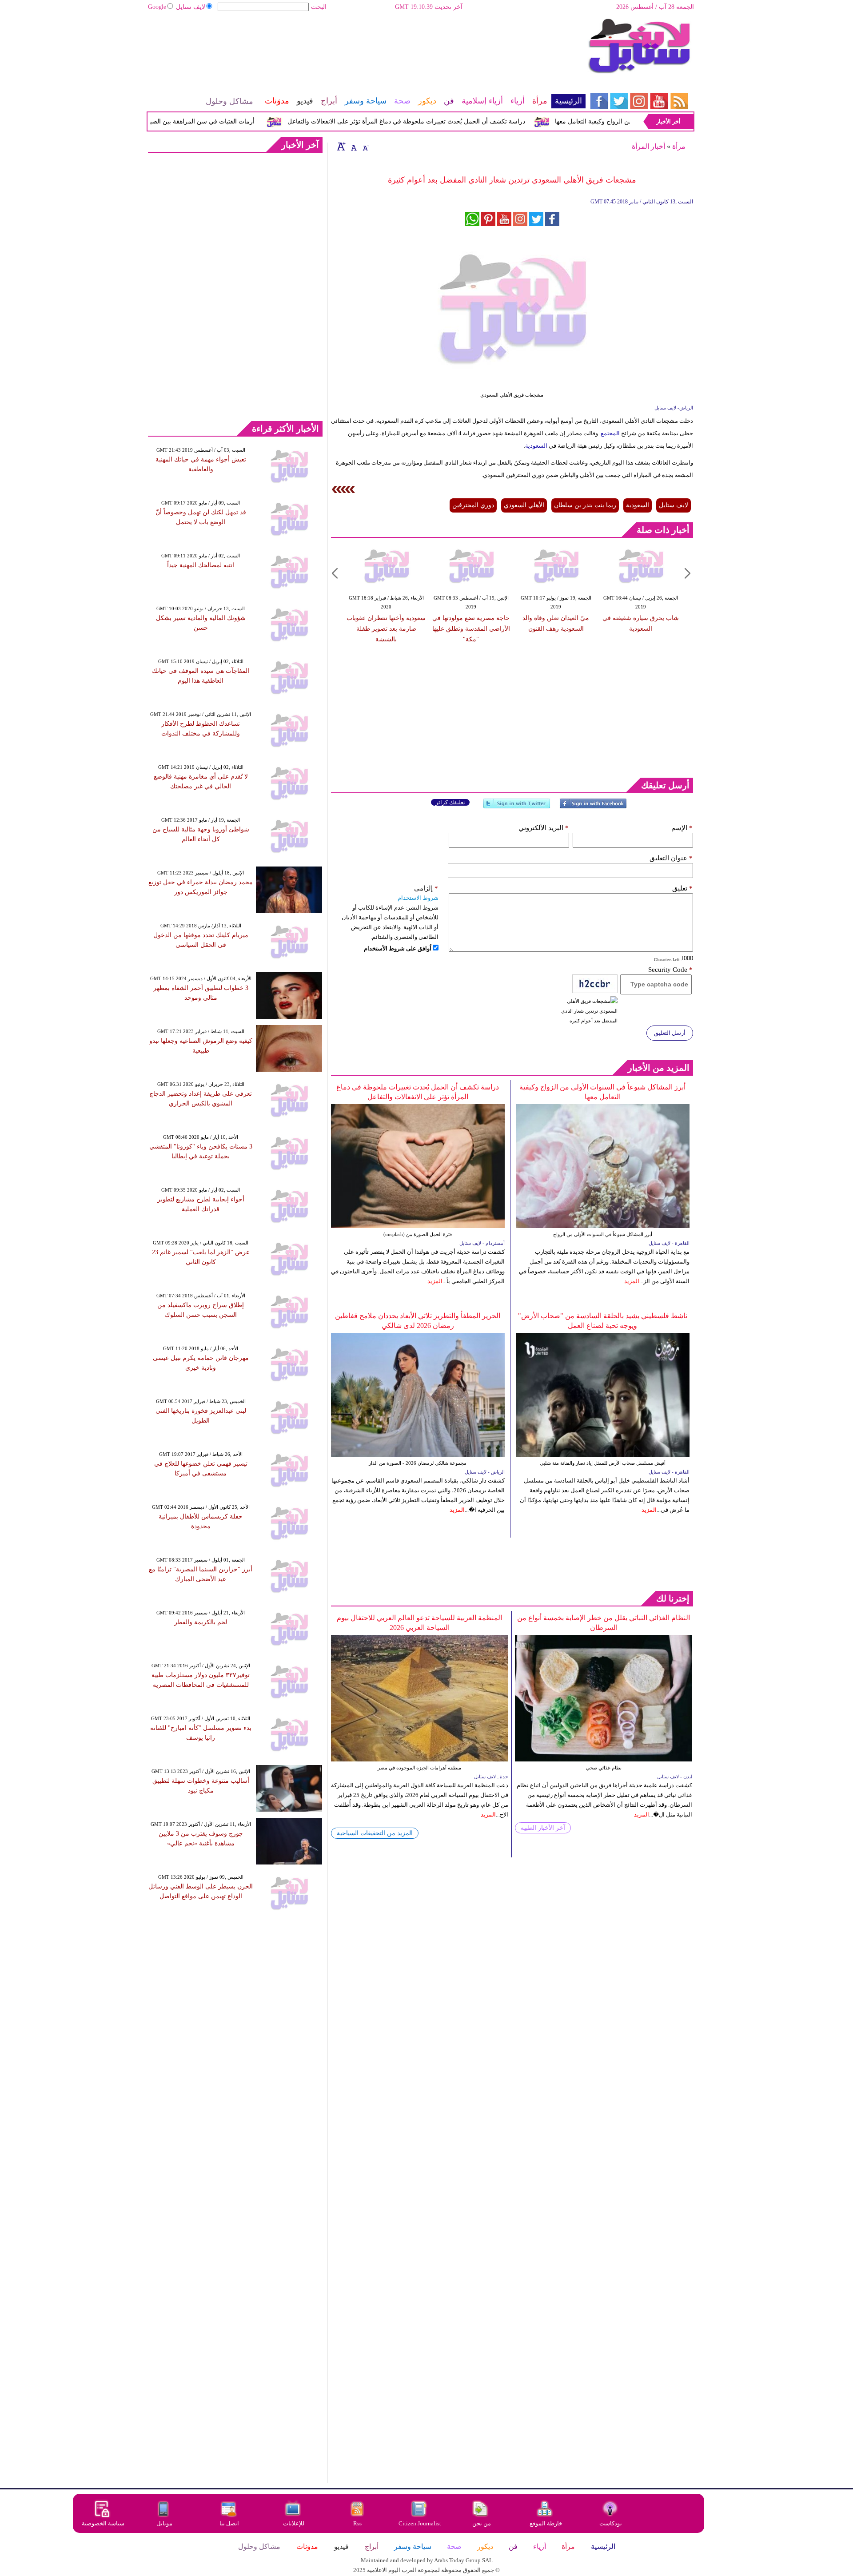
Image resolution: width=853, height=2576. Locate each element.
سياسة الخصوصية (103, 2523)
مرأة (679, 146)
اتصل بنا (229, 2523)
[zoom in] (341, 146)
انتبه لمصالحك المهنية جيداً (201, 565)
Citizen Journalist (420, 2523)
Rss (358, 2523)
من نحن (482, 2523)
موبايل (165, 2523)
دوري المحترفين (473, 505)
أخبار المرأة (648, 146)
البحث (319, 7)
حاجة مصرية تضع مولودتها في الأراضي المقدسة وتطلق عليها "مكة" (471, 629)
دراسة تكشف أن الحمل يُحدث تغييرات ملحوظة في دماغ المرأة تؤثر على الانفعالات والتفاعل (446, 121)
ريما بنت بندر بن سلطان (585, 505)
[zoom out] (365, 146)
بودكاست (611, 2523)
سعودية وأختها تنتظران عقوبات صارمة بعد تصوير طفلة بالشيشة (386, 629)
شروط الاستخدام (418, 898)
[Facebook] (593, 807)
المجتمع (610, 433)
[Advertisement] (367, 47)
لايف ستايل (191, 7)
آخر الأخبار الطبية (543, 1828)
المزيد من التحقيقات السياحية (375, 1833)
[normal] (353, 146)
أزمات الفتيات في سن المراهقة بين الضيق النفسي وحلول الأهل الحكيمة (201, 121)
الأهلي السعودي (524, 505)
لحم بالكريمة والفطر (201, 1622)
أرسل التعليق (670, 1033)
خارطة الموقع (546, 2523)
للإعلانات (294, 2523)
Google (157, 7)
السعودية (536, 446)
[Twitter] (517, 807)
